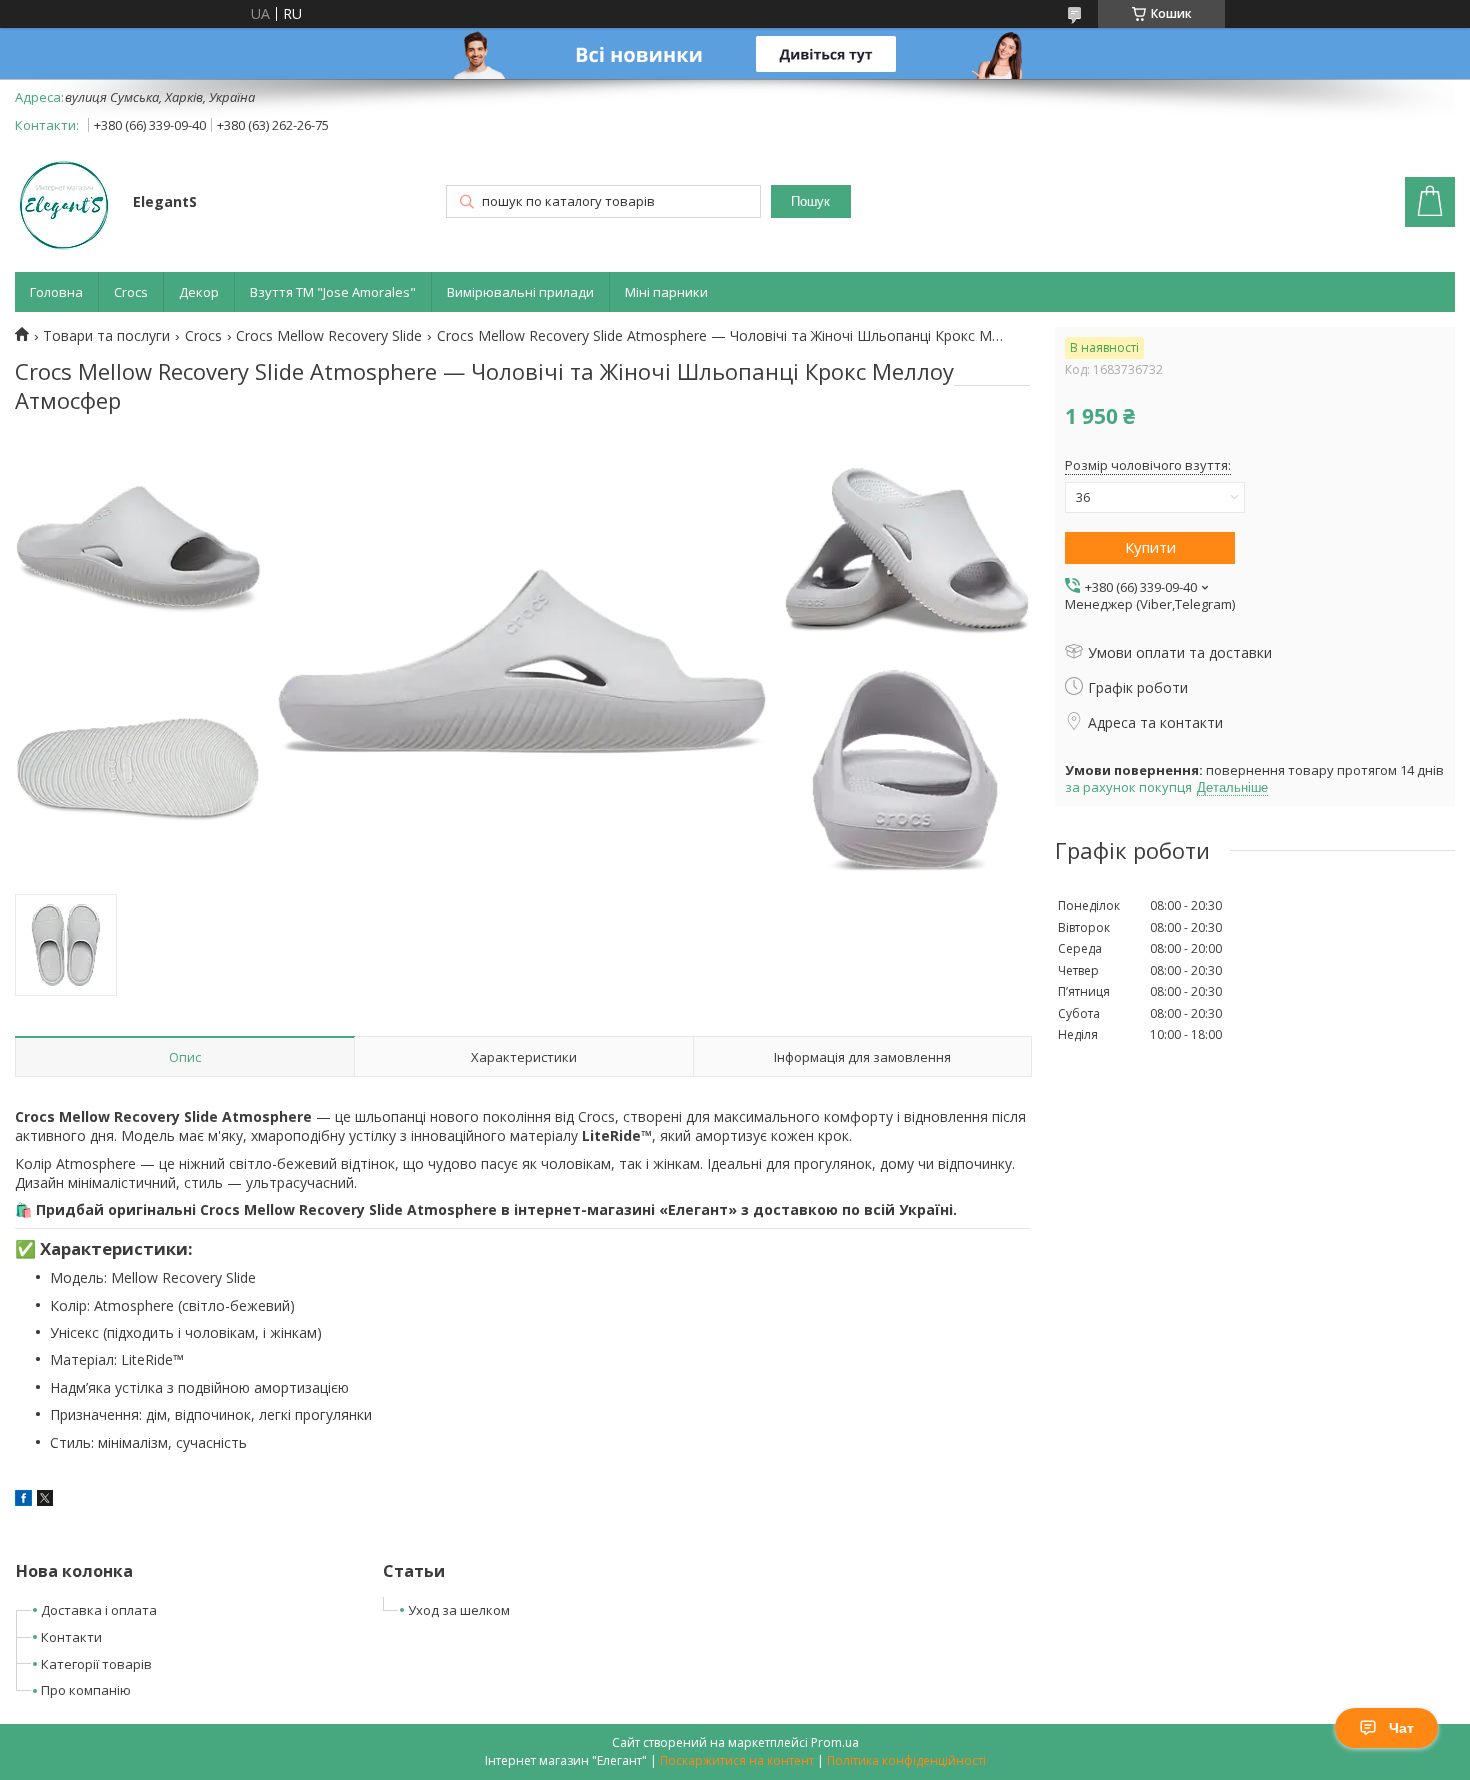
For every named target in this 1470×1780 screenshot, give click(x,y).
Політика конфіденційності (906, 1760)
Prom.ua (835, 1742)
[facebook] (23, 1500)
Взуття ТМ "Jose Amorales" (333, 292)
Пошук (810, 201)
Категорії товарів (96, 1664)
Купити (1150, 547)
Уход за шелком (459, 1610)
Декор (199, 292)
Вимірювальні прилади (520, 292)
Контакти (71, 1637)
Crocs (131, 292)
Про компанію (86, 1690)
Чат (1401, 1728)
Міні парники (666, 292)
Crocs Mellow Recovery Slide (329, 336)
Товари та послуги (106, 336)
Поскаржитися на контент (737, 1760)
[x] (45, 1500)
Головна (56, 292)
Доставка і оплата (99, 1610)
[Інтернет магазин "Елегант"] (64, 203)
